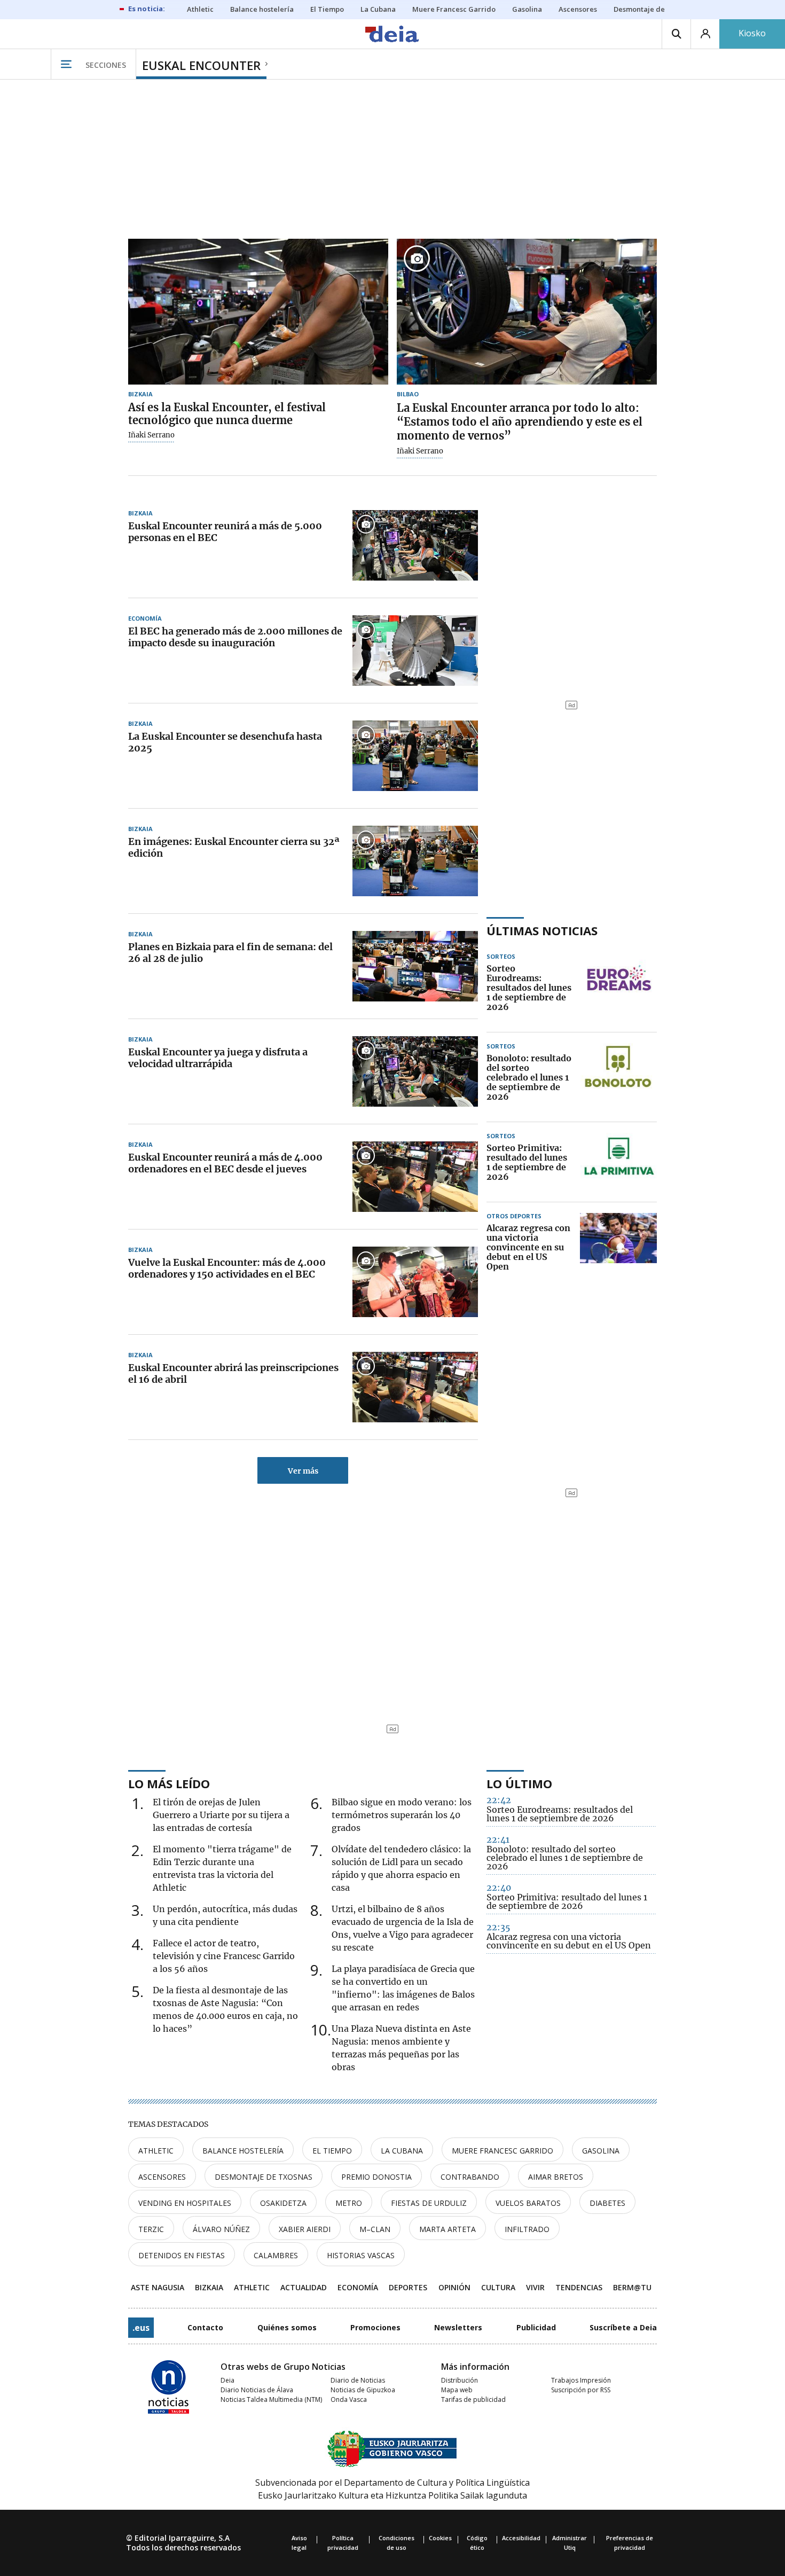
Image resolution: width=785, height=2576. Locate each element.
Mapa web (457, 2390)
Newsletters (458, 2327)
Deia (227, 2380)
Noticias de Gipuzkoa (363, 2390)
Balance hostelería (243, 2151)
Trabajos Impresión (581, 2380)
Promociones (375, 2327)
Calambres (276, 2255)
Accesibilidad (521, 2538)
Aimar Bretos (556, 2177)
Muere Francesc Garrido (503, 2151)
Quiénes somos (287, 2327)
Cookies (440, 2538)
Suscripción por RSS (581, 2390)
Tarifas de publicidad (473, 2399)
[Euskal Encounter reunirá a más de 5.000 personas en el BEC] (415, 545)
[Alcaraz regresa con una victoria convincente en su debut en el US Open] (618, 1248)
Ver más (303, 1471)
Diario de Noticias (358, 2380)
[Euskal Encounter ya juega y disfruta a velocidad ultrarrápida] (415, 1071)
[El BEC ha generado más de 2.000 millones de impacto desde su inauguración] (415, 651)
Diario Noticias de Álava (257, 2390)
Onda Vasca (349, 2399)
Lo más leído (169, 1783)
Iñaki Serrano (151, 435)
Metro (349, 2203)
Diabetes (607, 2203)
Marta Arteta (448, 2229)
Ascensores (162, 2177)
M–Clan (375, 2229)
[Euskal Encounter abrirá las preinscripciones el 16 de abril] (415, 1387)
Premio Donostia (376, 2177)
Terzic (151, 2229)
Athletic (156, 2151)
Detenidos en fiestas (182, 2255)
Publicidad (536, 2327)
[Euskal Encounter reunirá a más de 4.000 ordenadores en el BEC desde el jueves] (415, 1177)
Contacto (205, 2327)
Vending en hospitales (185, 2203)
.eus (141, 2328)
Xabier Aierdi (305, 2229)
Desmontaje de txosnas (264, 2177)
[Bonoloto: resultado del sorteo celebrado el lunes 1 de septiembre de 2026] (618, 1078)
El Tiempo (332, 2151)
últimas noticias (542, 930)
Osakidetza (283, 2203)
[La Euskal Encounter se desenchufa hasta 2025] (415, 756)
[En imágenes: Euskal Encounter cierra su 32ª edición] (415, 861)
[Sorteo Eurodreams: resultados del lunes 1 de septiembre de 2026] (618, 988)
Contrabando (470, 2177)
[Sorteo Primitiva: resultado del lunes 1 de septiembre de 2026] (618, 1163)
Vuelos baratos (528, 2203)
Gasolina (601, 2151)
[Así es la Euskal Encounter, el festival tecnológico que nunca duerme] (258, 312)
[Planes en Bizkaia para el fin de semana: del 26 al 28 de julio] (415, 966)
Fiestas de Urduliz (429, 2203)
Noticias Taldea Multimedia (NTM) (271, 2399)
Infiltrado (527, 2229)
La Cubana (402, 2151)
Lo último (519, 1783)
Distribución (460, 2380)
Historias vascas (361, 2255)
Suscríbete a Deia (623, 2327)
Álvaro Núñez (221, 2229)
